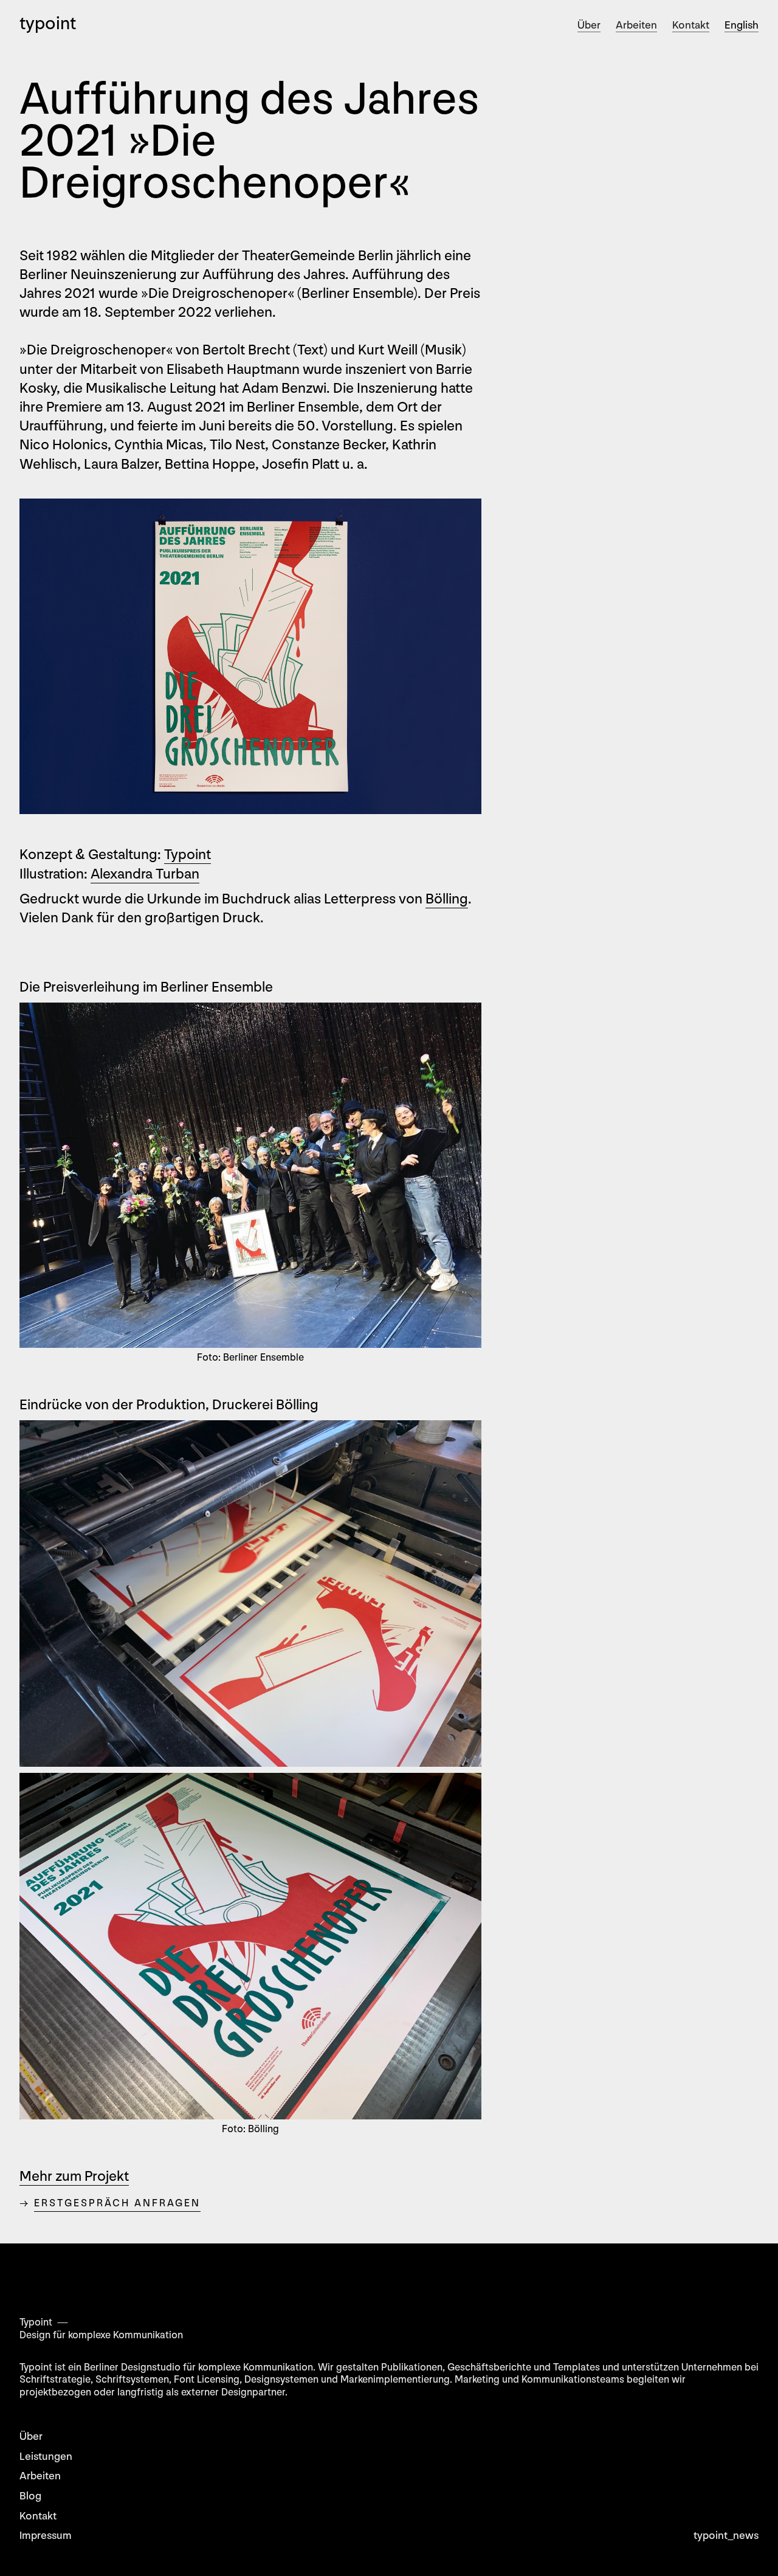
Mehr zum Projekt (74, 2176)
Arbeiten (636, 25)
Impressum (46, 2536)
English (742, 25)
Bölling (447, 899)
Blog (30, 2496)
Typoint (188, 855)
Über (589, 25)
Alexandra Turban (145, 874)
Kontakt (691, 25)
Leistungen (46, 2457)
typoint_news (726, 2536)
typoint (48, 24)
